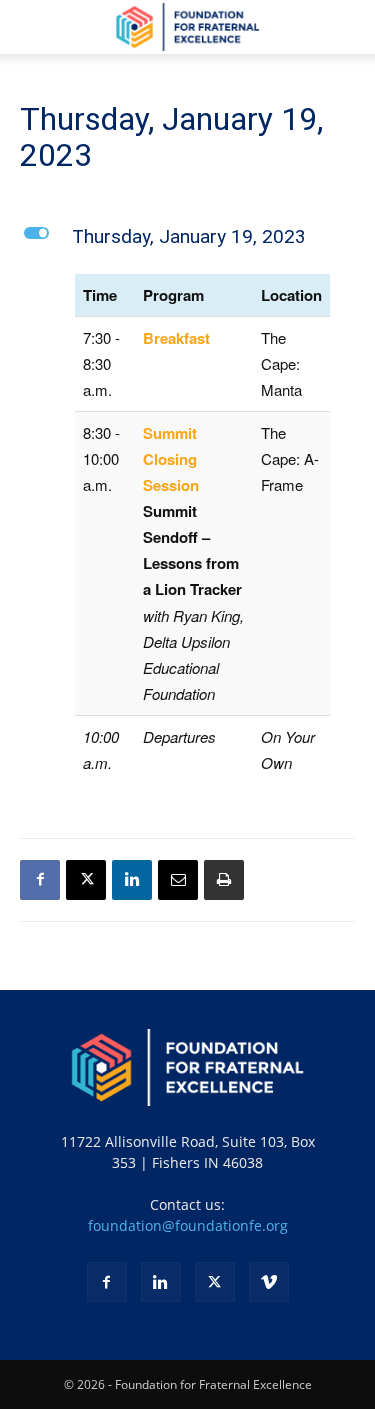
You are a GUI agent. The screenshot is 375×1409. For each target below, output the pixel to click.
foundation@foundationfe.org (188, 1225)
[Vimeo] (269, 1282)
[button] (34, 27)
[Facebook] (40, 880)
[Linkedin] (132, 880)
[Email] (178, 880)
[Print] (224, 880)
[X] (86, 880)
